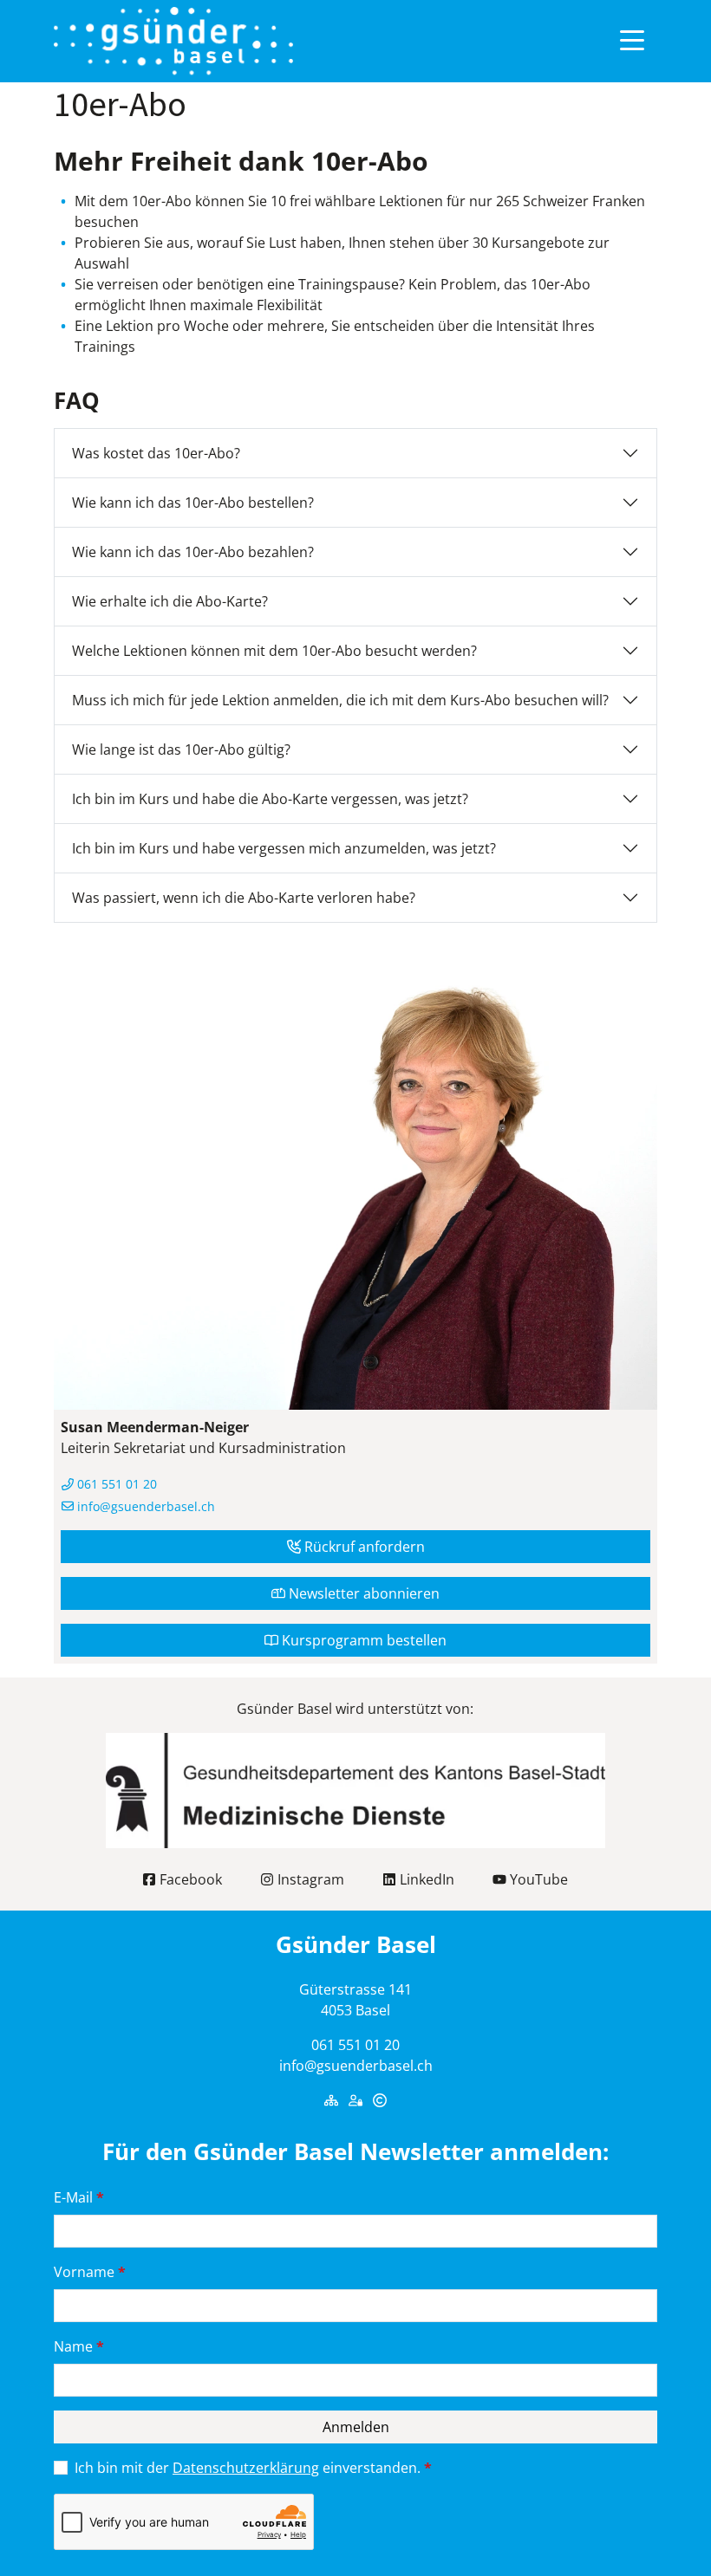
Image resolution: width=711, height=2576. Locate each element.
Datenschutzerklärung (246, 2468)
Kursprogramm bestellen (362, 1640)
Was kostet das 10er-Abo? (156, 453)
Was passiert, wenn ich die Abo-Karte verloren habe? (244, 898)
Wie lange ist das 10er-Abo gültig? (181, 749)
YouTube (537, 1879)
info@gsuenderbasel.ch (144, 1506)
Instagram (309, 1879)
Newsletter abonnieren (362, 1593)
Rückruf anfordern (363, 1547)
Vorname (90, 2272)
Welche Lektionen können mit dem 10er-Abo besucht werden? (274, 651)
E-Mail (79, 2197)
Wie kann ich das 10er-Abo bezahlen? (193, 552)
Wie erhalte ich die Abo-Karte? (170, 601)
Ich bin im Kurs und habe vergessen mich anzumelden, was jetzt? (284, 848)
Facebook (189, 1879)
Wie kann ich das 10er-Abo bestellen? (193, 503)
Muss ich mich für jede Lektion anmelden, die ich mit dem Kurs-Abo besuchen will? (340, 700)
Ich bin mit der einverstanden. (253, 2468)
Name (79, 2346)
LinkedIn (425, 1879)
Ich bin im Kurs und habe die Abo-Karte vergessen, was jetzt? (270, 799)
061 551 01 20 (115, 1484)
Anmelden (356, 2427)
